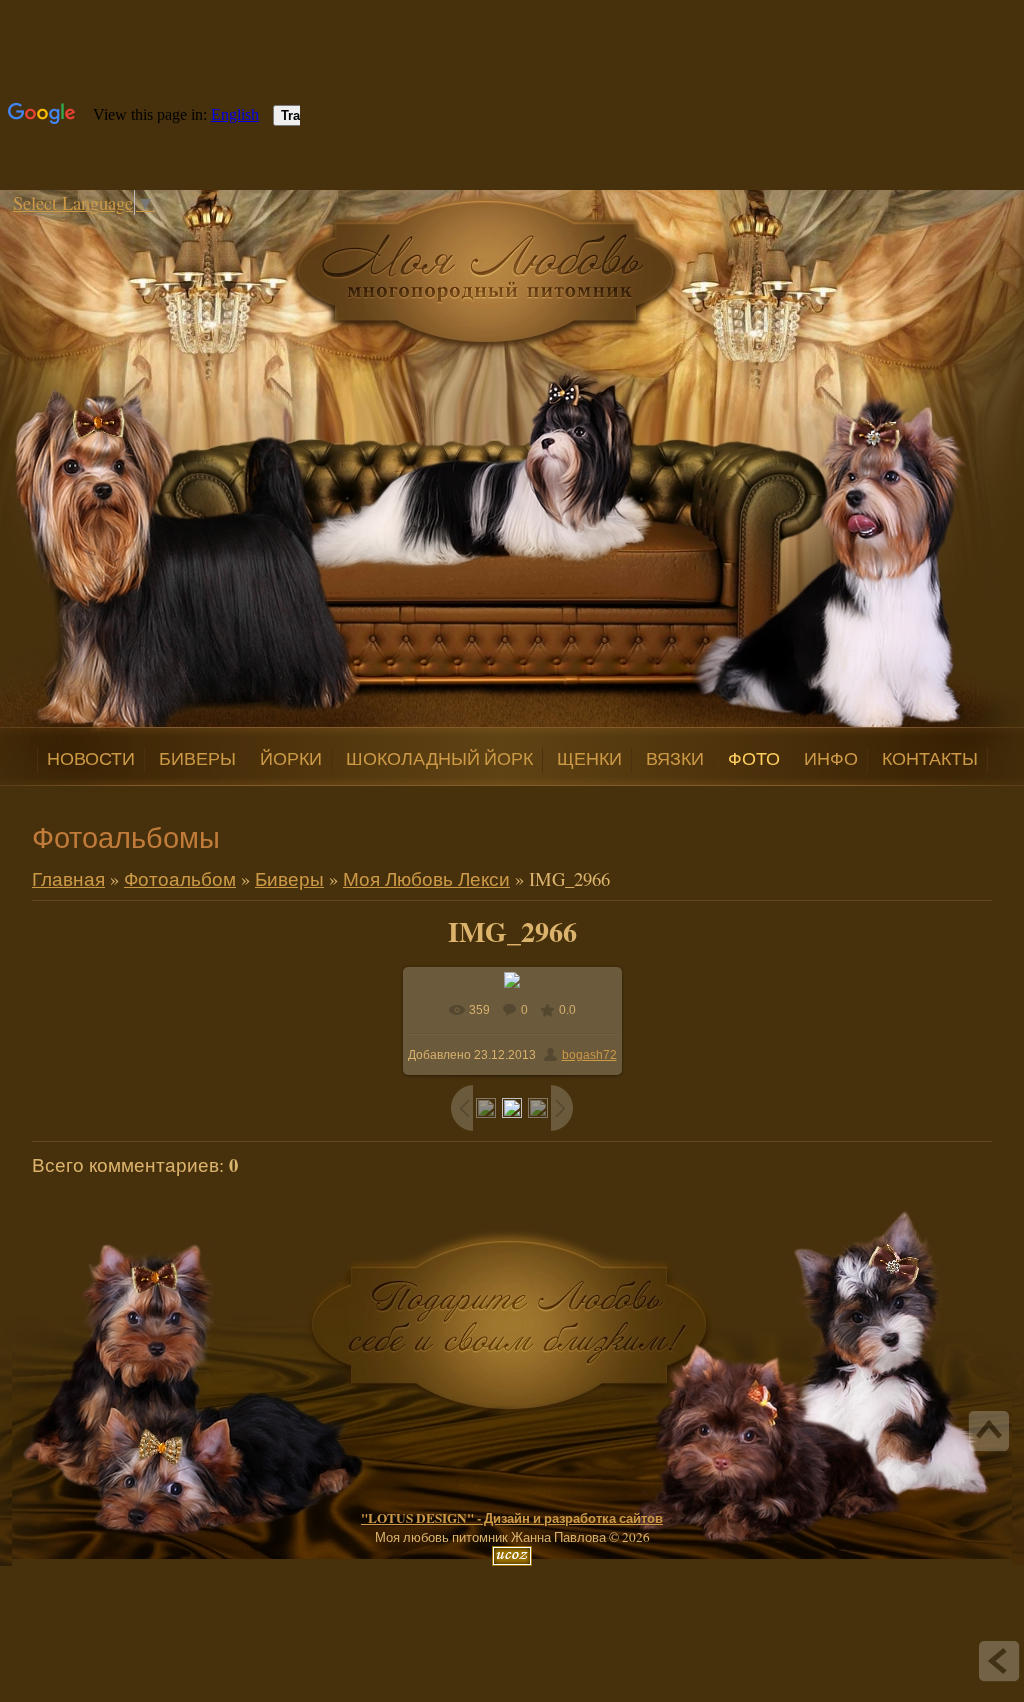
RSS (190, 228)
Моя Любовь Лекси (426, 878)
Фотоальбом (180, 878)
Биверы (289, 878)
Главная (130, 228)
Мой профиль (150, 228)
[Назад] (999, 1661)
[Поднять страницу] (989, 1431)
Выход (170, 228)
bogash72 (589, 1055)
